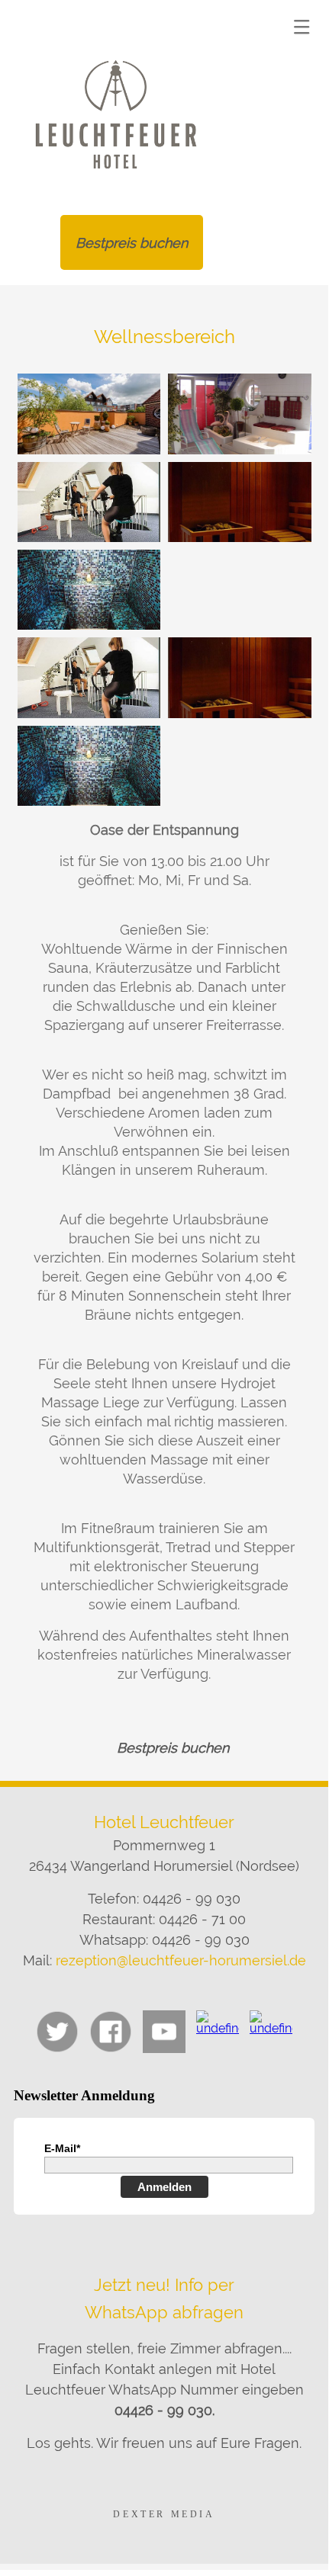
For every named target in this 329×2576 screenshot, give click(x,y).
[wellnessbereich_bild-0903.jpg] (240, 502)
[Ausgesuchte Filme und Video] (164, 2032)
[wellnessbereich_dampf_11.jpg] (89, 590)
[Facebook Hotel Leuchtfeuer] (111, 2032)
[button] (302, 27)
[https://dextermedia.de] (164, 2514)
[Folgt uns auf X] (57, 2032)
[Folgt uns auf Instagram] (218, 2032)
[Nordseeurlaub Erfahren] (271, 2032)
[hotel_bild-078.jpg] (240, 414)
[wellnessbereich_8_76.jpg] (89, 502)
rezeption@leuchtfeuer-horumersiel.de (181, 1960)
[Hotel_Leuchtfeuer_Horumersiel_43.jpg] (89, 414)
